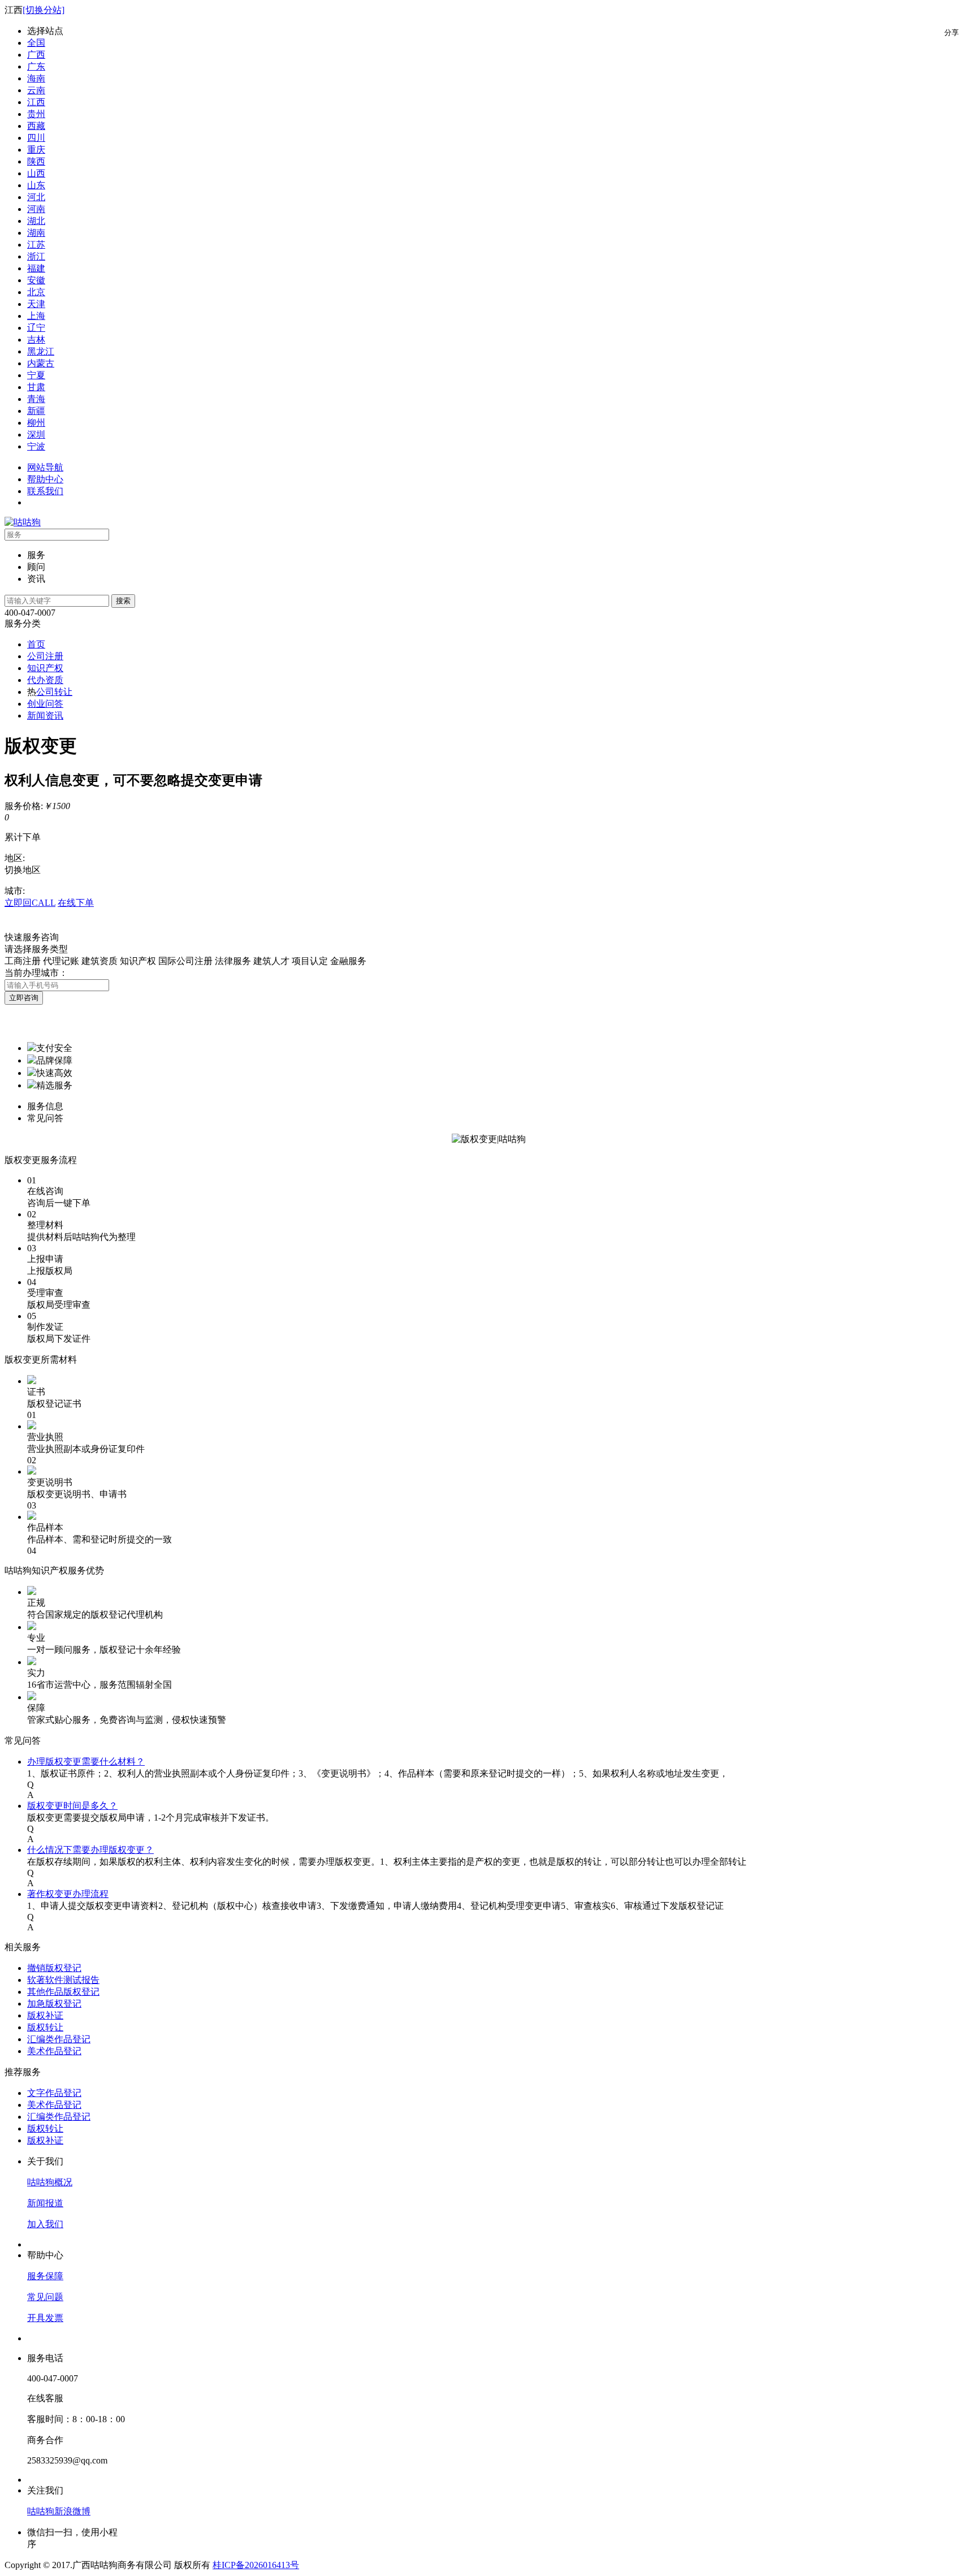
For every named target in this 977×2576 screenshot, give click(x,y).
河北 (36, 197)
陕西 (36, 161)
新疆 (36, 411)
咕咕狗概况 (50, 2182)
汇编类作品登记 (59, 2039)
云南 (36, 90)
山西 (36, 173)
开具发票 (45, 2318)
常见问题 (45, 2297)
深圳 (36, 435)
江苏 (36, 245)
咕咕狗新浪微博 (59, 2511)
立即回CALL (30, 903)
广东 (36, 66)
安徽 (36, 280)
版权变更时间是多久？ (72, 1806)
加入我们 (45, 2224)
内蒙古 (41, 363)
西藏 (36, 126)
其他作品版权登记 (63, 1992)
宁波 (36, 446)
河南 (36, 209)
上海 (36, 316)
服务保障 (45, 2276)
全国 (36, 43)
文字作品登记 (54, 2093)
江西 (36, 102)
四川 (36, 138)
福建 (36, 268)
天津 (36, 304)
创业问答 (45, 704)
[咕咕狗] (23, 522)
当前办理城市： (36, 973)
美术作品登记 (54, 2051)
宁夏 (36, 375)
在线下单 (76, 903)
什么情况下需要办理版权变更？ (90, 1850)
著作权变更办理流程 (68, 1894)
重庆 (36, 150)
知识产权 (45, 668)
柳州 (36, 423)
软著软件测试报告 (63, 1980)
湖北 (36, 221)
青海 (36, 399)
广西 (36, 55)
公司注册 (45, 656)
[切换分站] (44, 10)
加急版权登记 (54, 2004)
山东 (36, 185)
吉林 (36, 340)
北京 (36, 292)
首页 (36, 644)
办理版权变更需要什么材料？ (86, 1762)
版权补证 (45, 2015)
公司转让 (54, 692)
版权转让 (45, 2027)
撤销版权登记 (54, 1968)
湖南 (36, 233)
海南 (36, 78)
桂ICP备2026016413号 (256, 2565)
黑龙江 (41, 351)
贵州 (36, 114)
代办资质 (45, 680)
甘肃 (36, 387)
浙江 (36, 256)
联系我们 (45, 491)
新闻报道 (45, 2203)
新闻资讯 (45, 716)
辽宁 (36, 328)
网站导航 (45, 467)
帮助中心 (45, 479)
